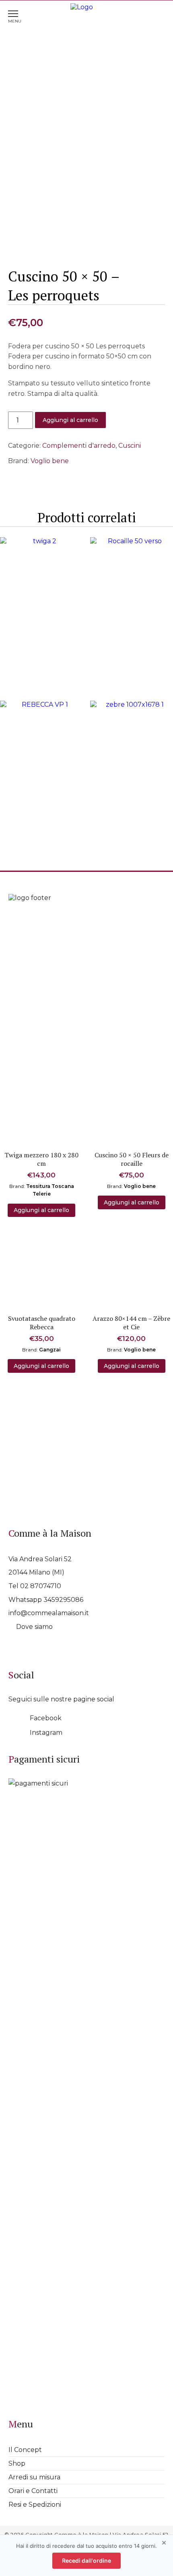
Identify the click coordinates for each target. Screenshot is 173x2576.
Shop (17, 2463)
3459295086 (63, 1600)
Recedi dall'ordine (86, 2560)
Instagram (46, 1733)
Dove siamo (34, 1627)
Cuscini (130, 446)
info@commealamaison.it (49, 1613)
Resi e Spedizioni (35, 2505)
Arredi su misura (34, 2477)
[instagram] (15, 1732)
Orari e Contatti (33, 2491)
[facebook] (15, 1717)
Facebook (46, 1718)
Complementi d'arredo (79, 446)
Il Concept (25, 2450)
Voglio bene (50, 461)
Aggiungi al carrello (70, 420)
